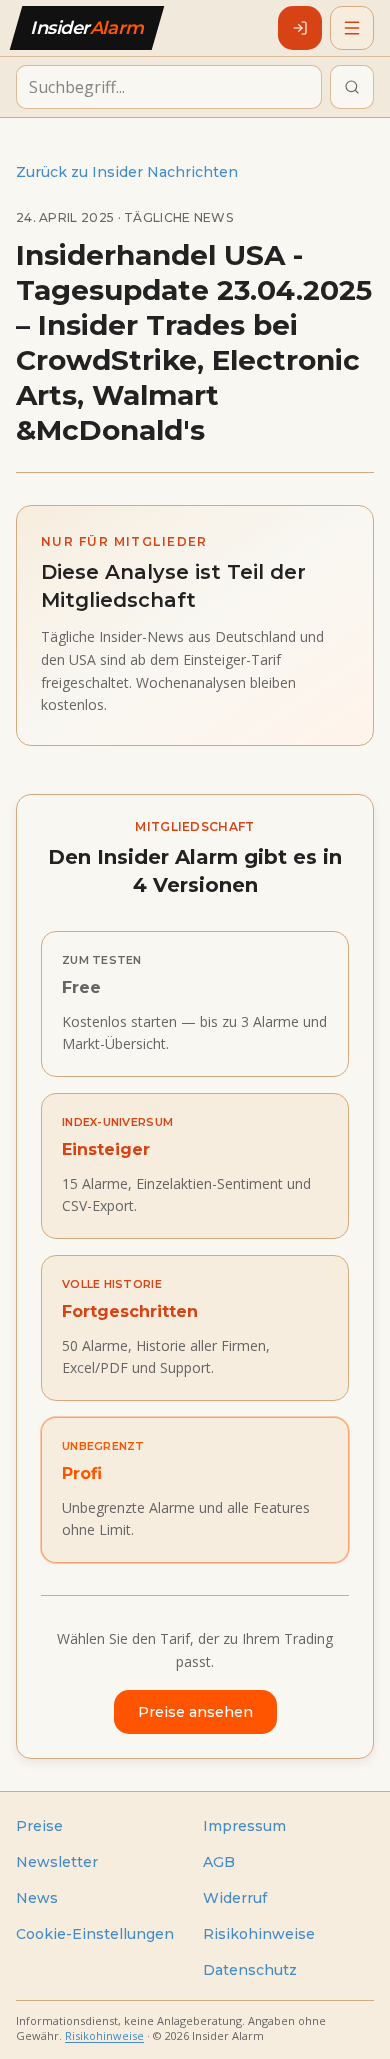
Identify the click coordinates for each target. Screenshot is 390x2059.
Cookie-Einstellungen (95, 1934)
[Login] (300, 28)
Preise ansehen (195, 1712)
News (37, 1898)
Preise (39, 1826)
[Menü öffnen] (352, 28)
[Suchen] (352, 87)
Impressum (244, 1826)
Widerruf (235, 1898)
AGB (219, 1862)
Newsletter (57, 1862)
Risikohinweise (259, 1934)
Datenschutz (250, 1970)
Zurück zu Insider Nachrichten (127, 172)
